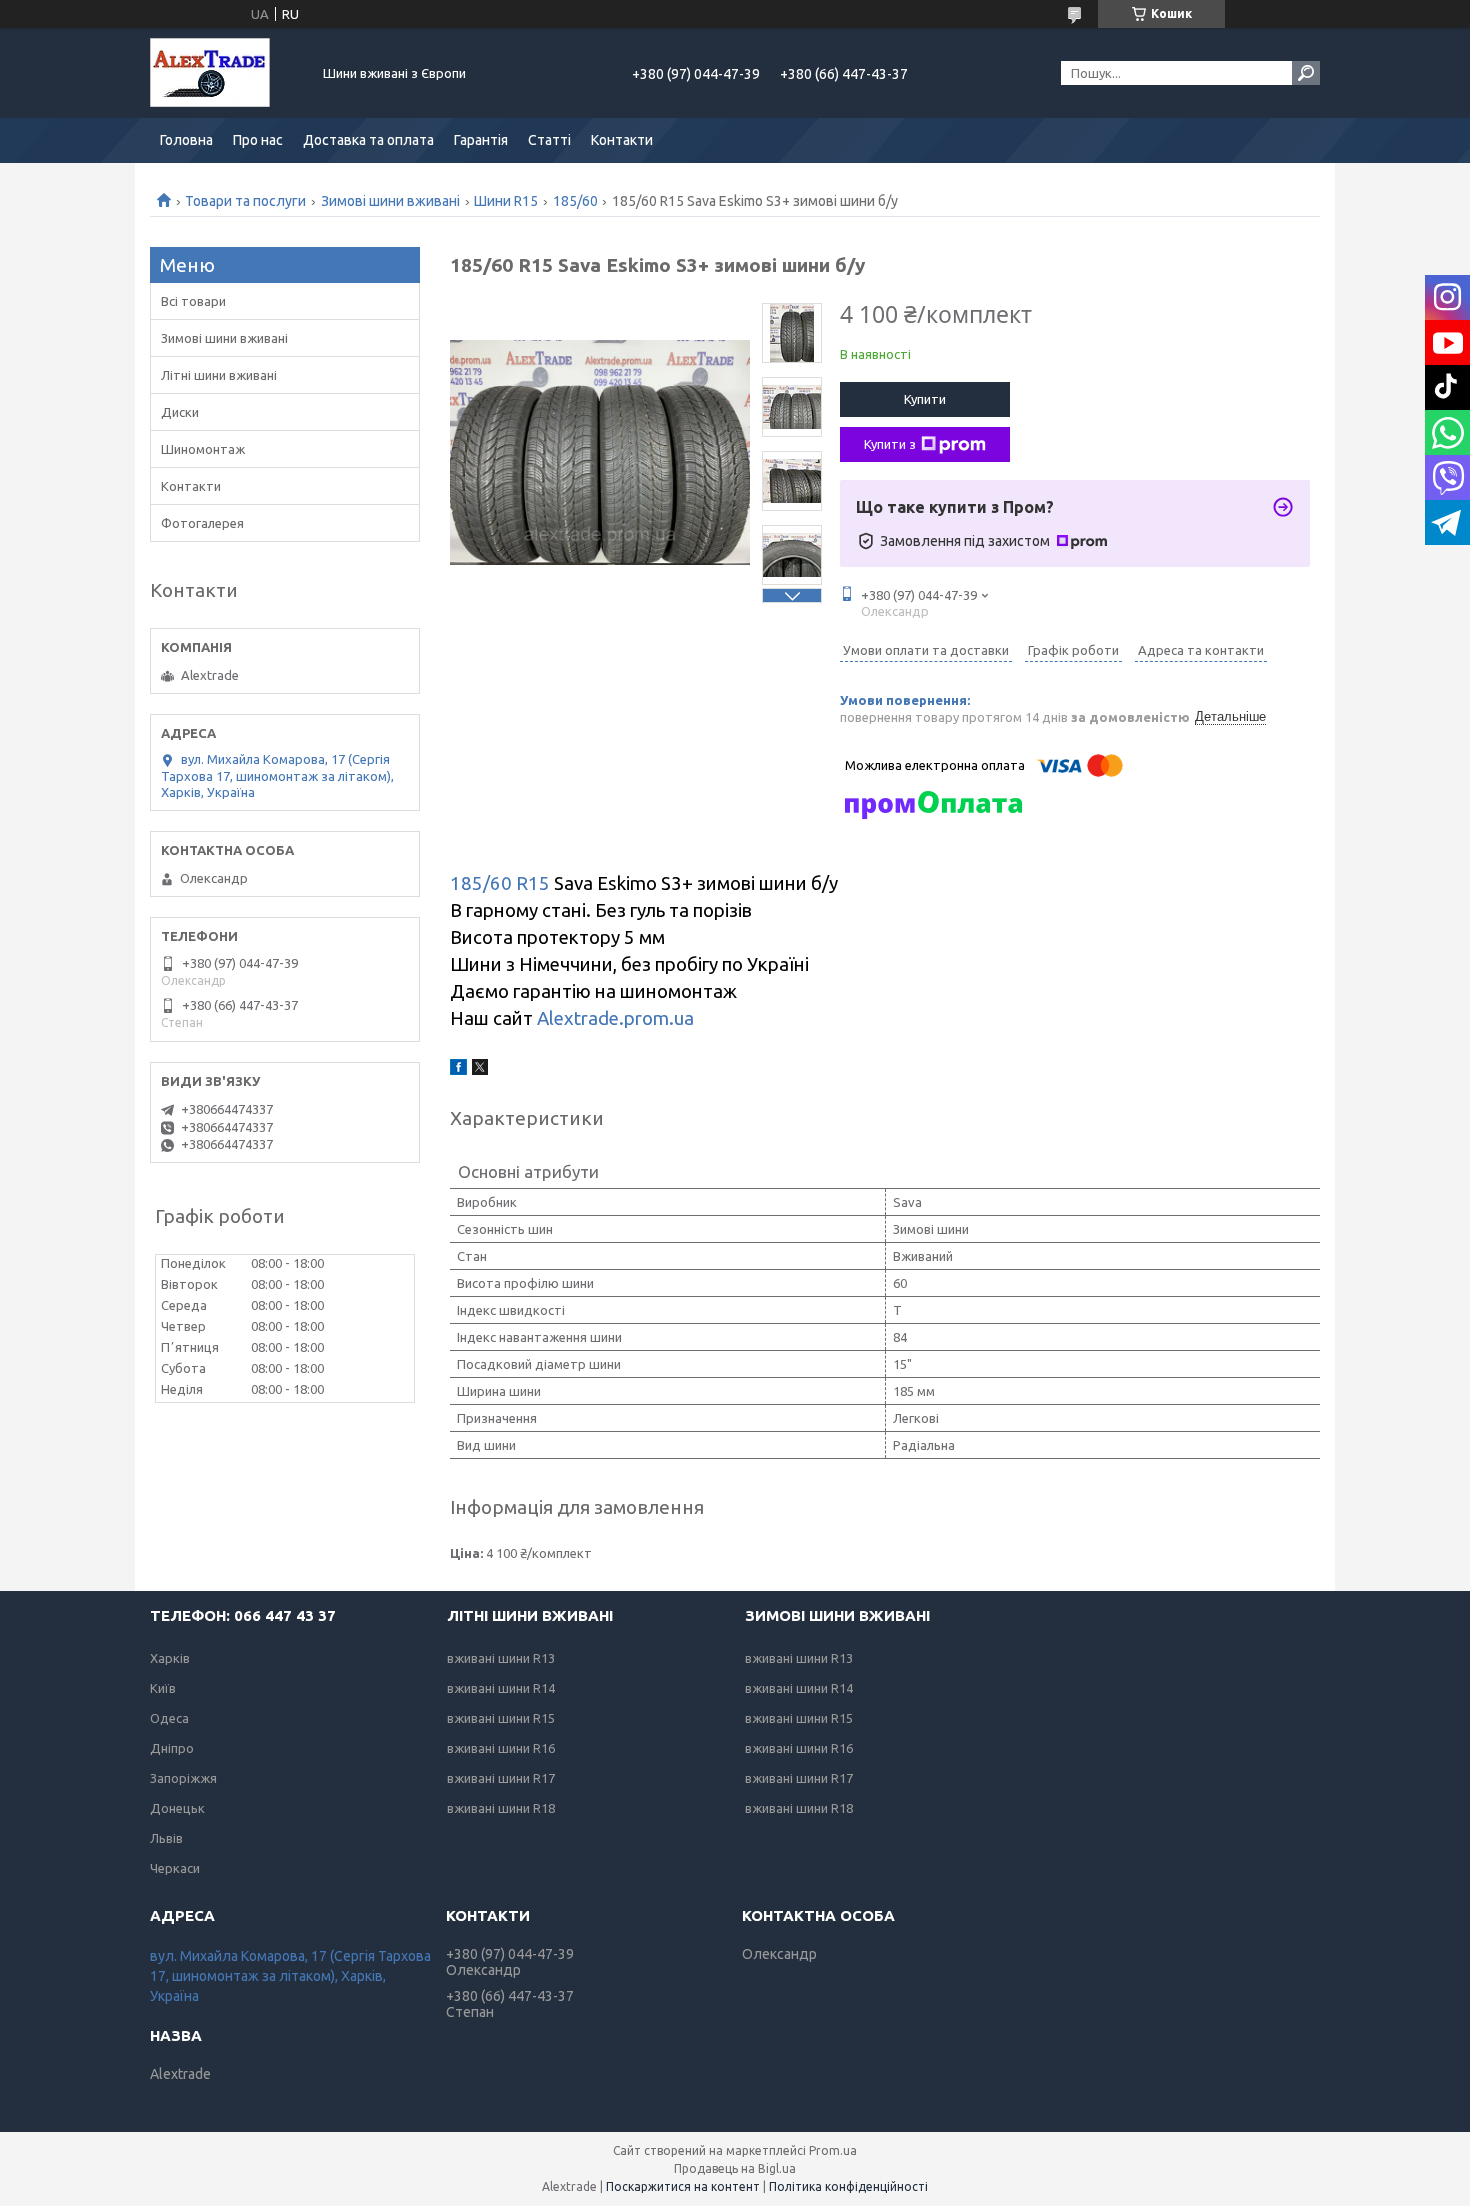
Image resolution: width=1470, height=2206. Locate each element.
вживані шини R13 (501, 1658)
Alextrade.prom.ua (615, 1018)
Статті (549, 140)
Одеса (169, 1718)
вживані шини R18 (501, 1808)
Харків (170, 1658)
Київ (163, 1688)
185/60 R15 (500, 883)
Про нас (258, 140)
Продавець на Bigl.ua (735, 2168)
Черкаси (175, 1868)
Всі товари (193, 301)
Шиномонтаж (203, 449)
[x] (480, 1070)
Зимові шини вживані (390, 201)
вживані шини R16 (501, 1748)
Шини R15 (506, 201)
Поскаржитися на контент (683, 2186)
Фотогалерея (202, 523)
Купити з (890, 444)
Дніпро (172, 1748)
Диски (180, 412)
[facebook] (458, 1070)
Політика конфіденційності (848, 2186)
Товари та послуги (245, 201)
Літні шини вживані (219, 375)
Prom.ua (833, 2150)
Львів (166, 1838)
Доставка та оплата (368, 140)
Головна (186, 140)
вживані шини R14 (501, 1688)
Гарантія (481, 140)
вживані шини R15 (501, 1718)
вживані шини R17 (501, 1778)
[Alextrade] (225, 73)
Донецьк (177, 1808)
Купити (925, 399)
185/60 (575, 201)
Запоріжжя (183, 1778)
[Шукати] (1306, 73)
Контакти (622, 140)
